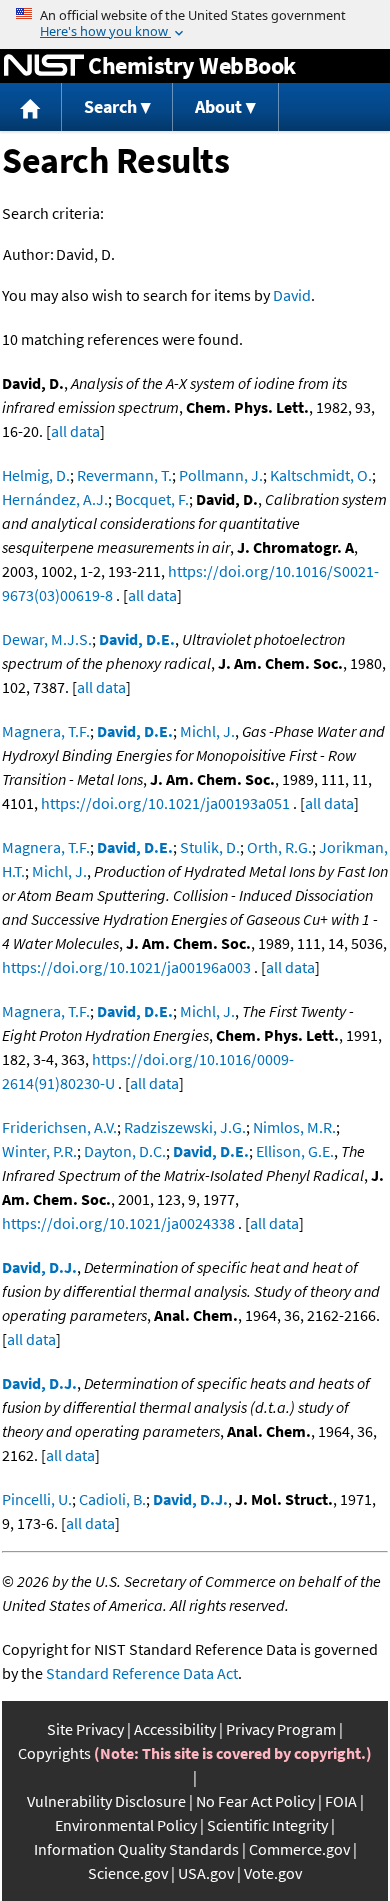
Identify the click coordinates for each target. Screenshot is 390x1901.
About (218, 106)
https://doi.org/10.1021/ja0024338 (118, 1223)
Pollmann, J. (221, 475)
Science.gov (128, 1873)
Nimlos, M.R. (294, 1127)
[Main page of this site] (31, 107)
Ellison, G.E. (295, 1151)
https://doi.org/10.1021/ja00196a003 (126, 967)
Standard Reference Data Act (142, 1673)
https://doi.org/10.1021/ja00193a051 (165, 803)
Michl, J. (207, 731)
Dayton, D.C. (125, 1151)
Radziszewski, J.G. (185, 1127)
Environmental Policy (126, 1825)
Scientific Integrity (267, 1825)
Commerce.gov (299, 1849)
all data (75, 431)
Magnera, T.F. (46, 731)
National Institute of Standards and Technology (44, 66)
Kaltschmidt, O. (321, 475)
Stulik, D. (210, 847)
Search (110, 106)
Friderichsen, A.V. (59, 1127)
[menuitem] (31, 107)
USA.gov (206, 1873)
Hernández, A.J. (55, 499)
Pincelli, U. (37, 1499)
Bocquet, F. (152, 499)
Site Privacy (85, 1729)
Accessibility (175, 1729)
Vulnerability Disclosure (106, 1801)
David (292, 295)
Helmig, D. (36, 475)
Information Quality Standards (136, 1849)
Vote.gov (273, 1873)
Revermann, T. (124, 475)
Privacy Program (281, 1729)
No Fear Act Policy (255, 1801)
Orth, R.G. (279, 847)
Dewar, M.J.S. (47, 639)
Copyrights (54, 1753)
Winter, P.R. (39, 1151)
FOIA (341, 1801)
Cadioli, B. (112, 1499)
